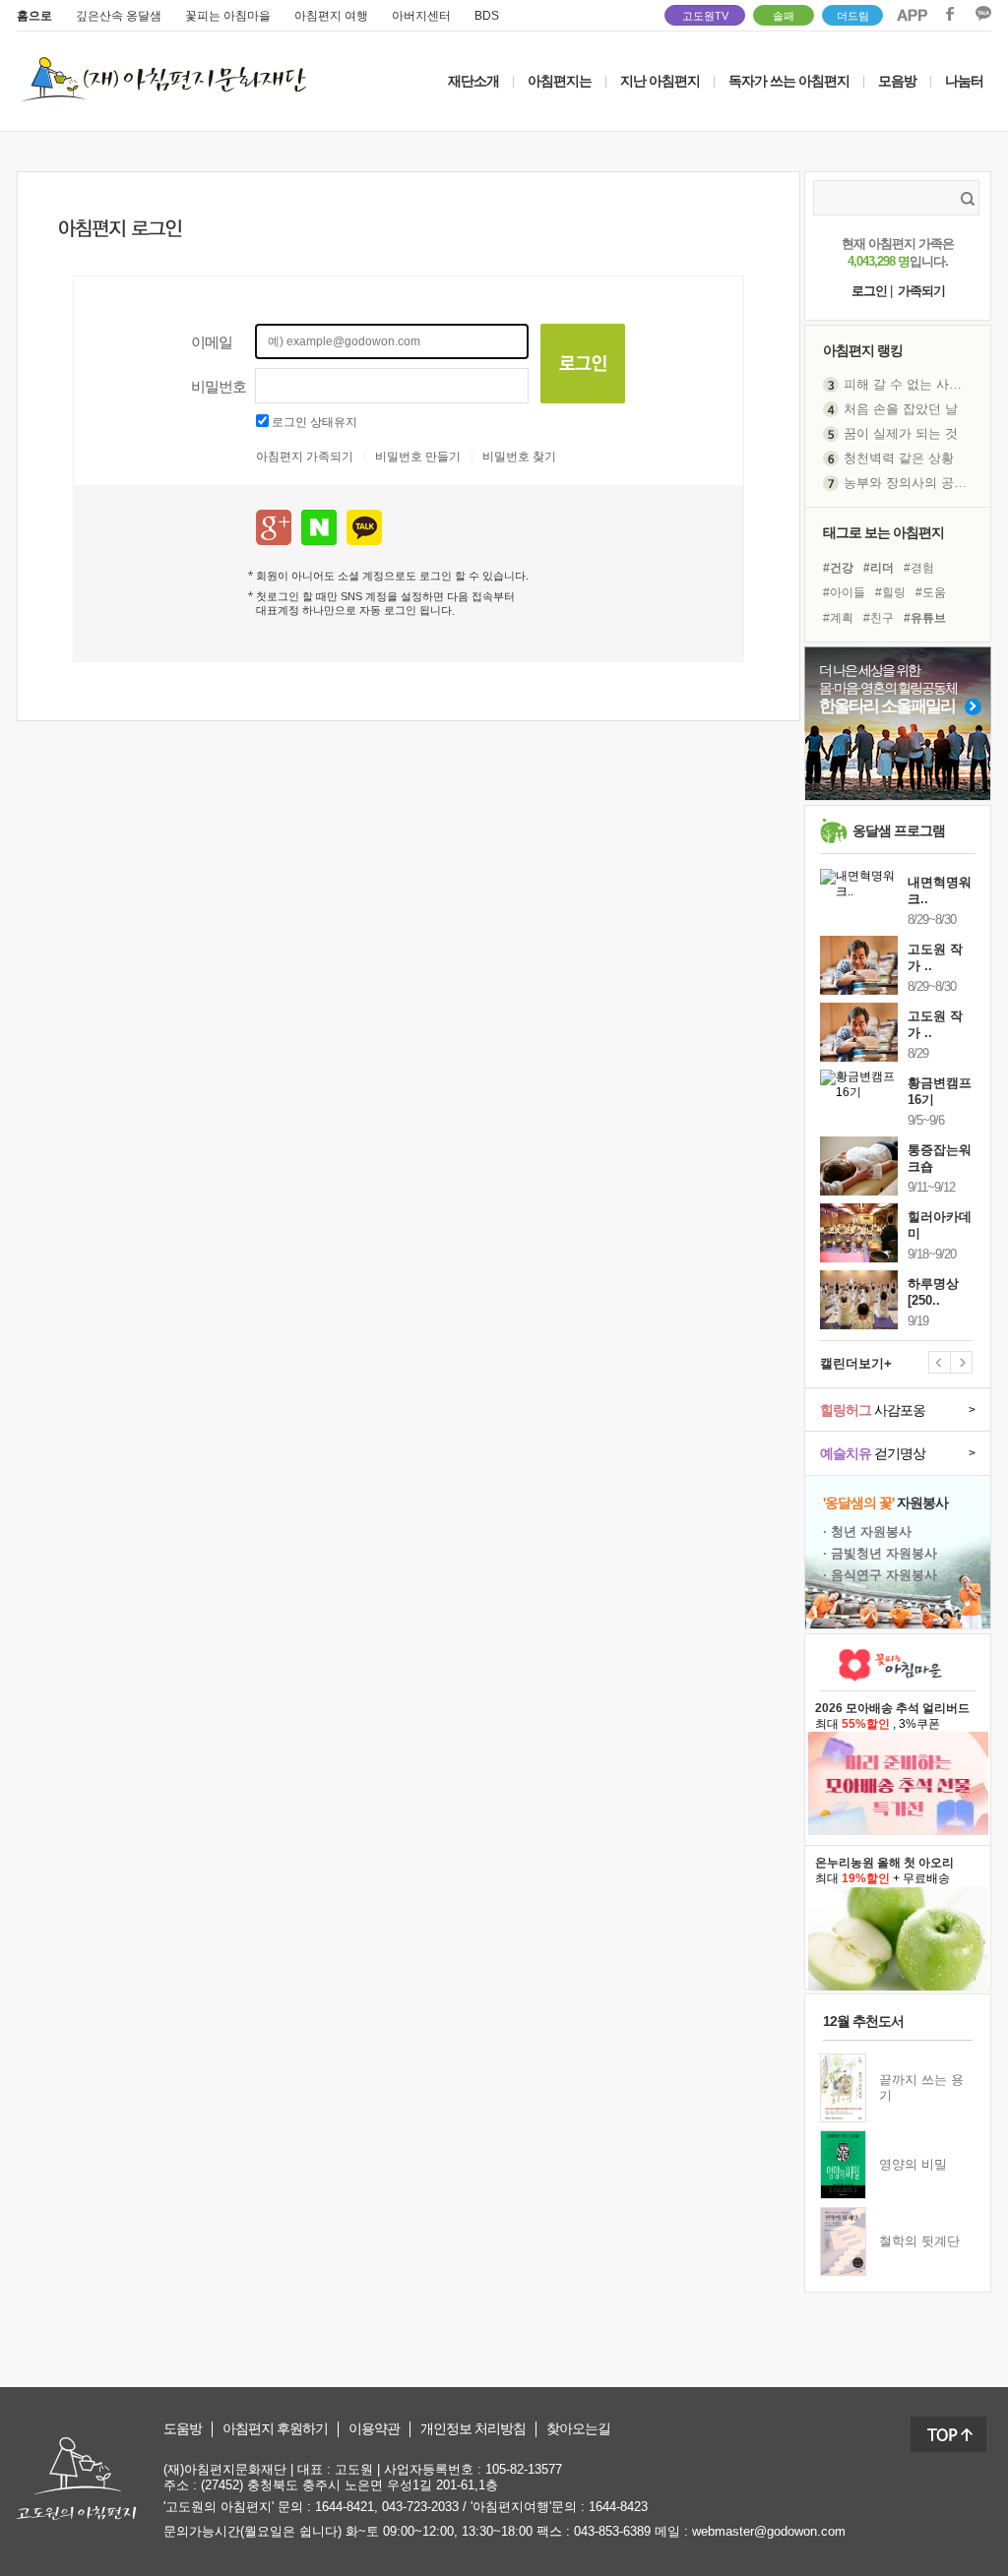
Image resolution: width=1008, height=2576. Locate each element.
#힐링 (890, 592)
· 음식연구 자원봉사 (880, 1575)
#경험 (919, 568)
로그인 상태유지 (315, 422)
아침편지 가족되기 (305, 457)
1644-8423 (618, 2507)
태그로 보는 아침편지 (883, 532)
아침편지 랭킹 (863, 350)
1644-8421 (345, 2507)
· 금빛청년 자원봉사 (880, 1553)
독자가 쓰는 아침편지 (789, 81)
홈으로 (34, 16)
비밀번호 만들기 (418, 457)
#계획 (838, 618)
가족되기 (921, 291)
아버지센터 (421, 16)
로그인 (869, 291)
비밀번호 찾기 (519, 457)
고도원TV (705, 16)
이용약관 (374, 2429)
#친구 (879, 618)
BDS (487, 16)
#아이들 (844, 592)
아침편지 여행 (331, 16)
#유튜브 (925, 618)
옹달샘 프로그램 (899, 830)
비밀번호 (219, 386)
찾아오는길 (578, 2429)
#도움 (931, 592)
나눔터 (964, 81)
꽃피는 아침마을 (228, 16)
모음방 (897, 81)
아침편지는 (560, 81)
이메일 (212, 342)
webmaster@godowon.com (769, 2531)
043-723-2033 (420, 2507)
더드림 (853, 16)
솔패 (784, 16)
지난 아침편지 (660, 81)
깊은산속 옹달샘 (119, 16)
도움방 (183, 2429)
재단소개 (473, 81)
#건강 (838, 568)
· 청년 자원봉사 (867, 1532)
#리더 (879, 568)
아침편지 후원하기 (275, 2429)
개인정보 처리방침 (473, 2429)
